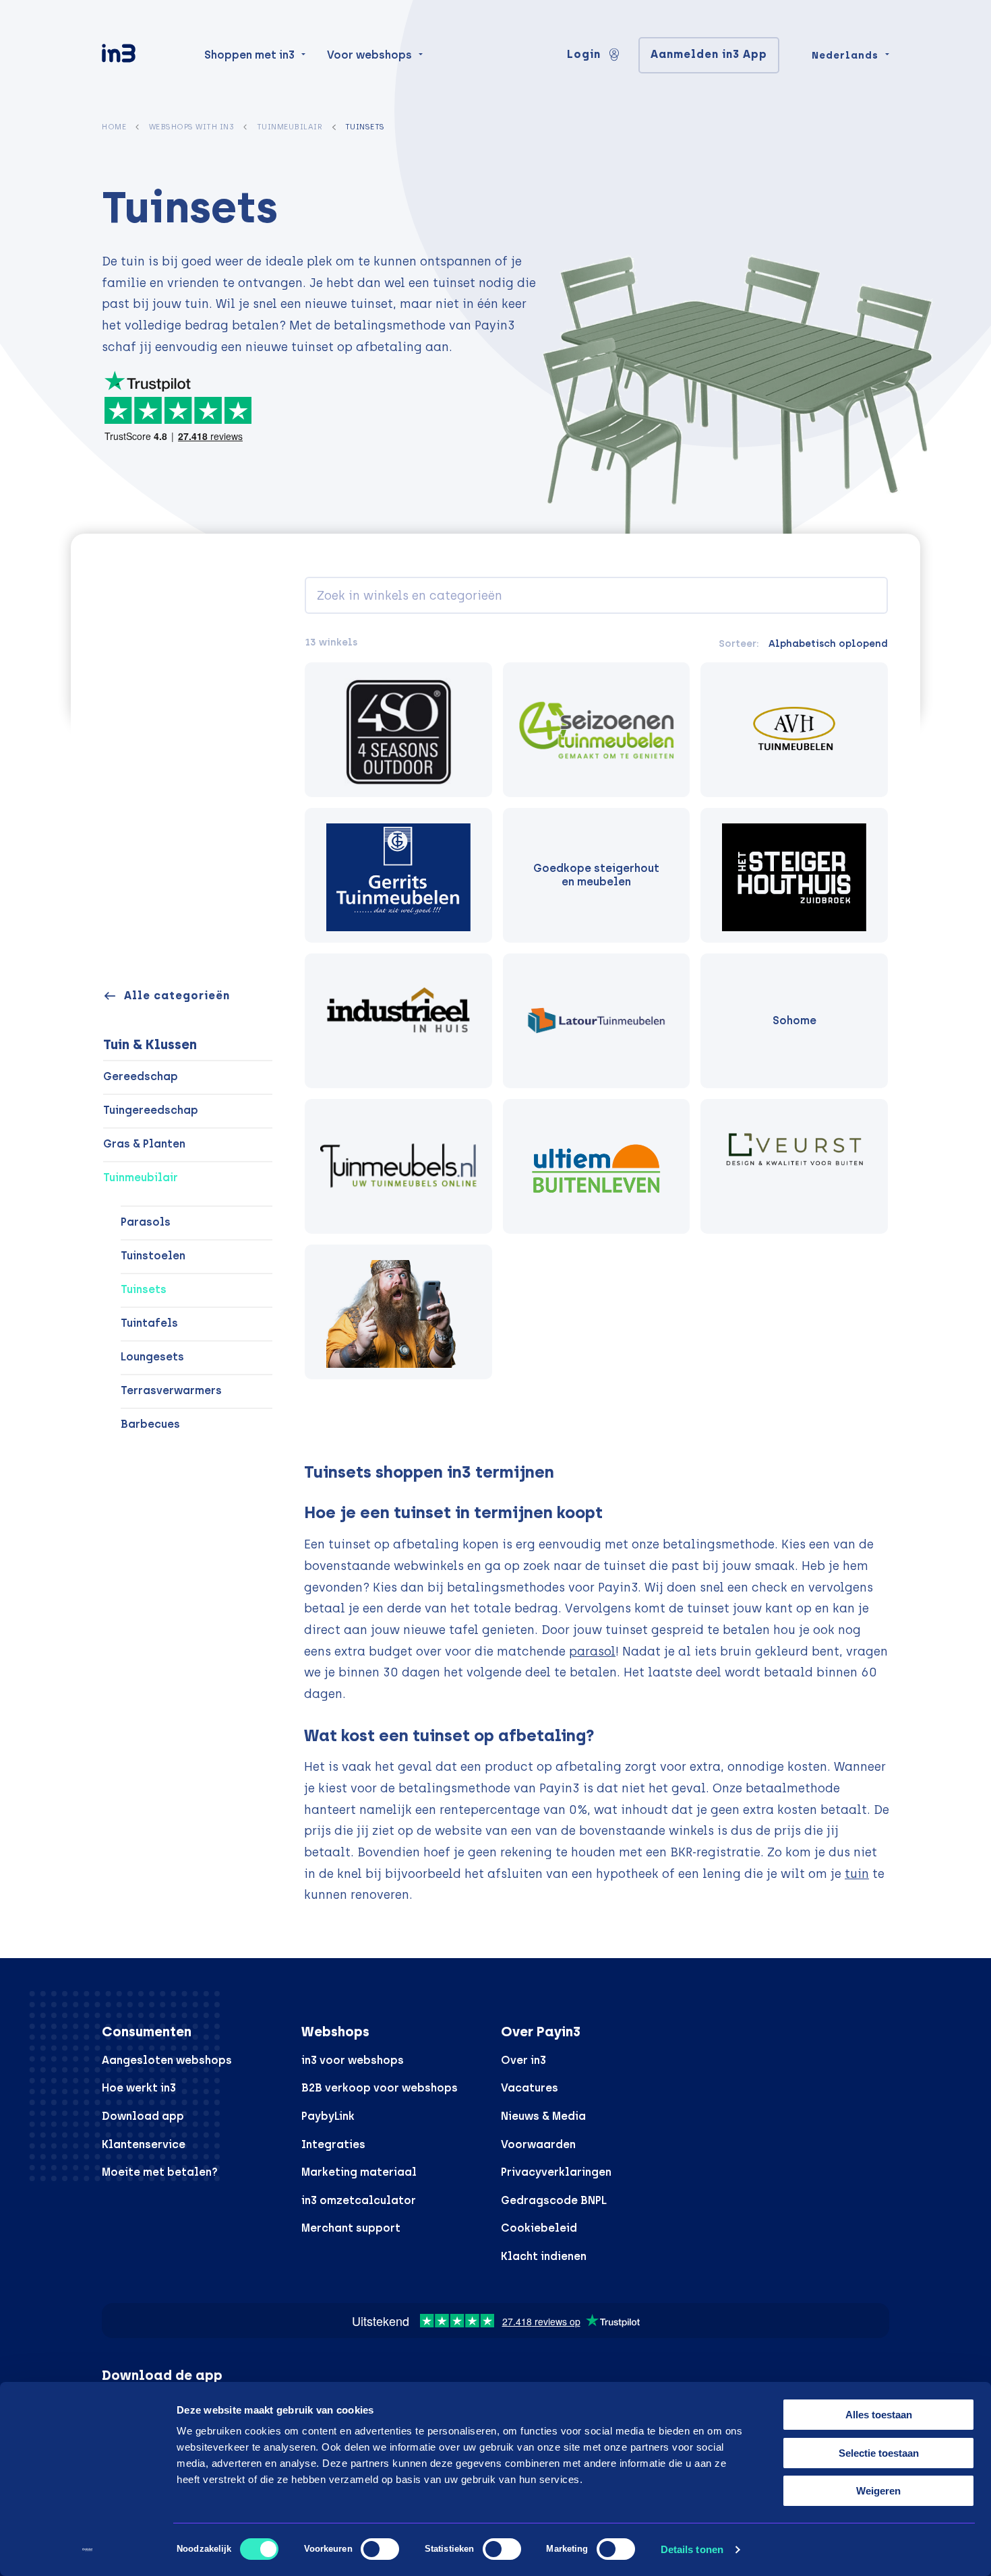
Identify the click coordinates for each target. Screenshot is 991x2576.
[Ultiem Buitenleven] (597, 1166)
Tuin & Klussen (150, 1044)
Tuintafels (149, 1323)
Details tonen (692, 2549)
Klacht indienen (544, 2256)
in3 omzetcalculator (359, 2200)
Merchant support (351, 2228)
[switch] (380, 2549)
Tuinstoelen (153, 1256)
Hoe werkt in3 (139, 2088)
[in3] (142, 56)
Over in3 (523, 2060)
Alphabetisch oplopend (828, 643)
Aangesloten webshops (167, 2060)
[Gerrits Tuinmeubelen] (398, 875)
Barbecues (150, 1424)
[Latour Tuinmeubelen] (597, 1021)
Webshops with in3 (192, 127)
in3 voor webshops (353, 2060)
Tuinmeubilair (290, 127)
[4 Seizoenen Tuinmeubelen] (597, 730)
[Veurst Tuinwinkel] (794, 1166)
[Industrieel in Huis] (398, 1021)
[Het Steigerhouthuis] (794, 875)
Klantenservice (144, 2144)
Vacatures (530, 2088)
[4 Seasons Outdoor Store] (398, 730)
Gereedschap (141, 1076)
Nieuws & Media (543, 2116)
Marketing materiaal (359, 2172)
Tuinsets (144, 1289)
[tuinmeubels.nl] (398, 1166)
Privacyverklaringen (556, 2172)
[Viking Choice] (398, 1312)
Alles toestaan (879, 2415)
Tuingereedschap (151, 1110)
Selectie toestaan (879, 2453)
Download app (143, 2116)
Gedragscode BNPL (554, 2200)
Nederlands (845, 55)
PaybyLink (328, 2116)
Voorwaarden (538, 2144)
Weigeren (878, 2491)
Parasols (146, 1222)
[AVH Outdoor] (794, 730)
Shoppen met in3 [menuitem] (249, 55)
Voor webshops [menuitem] (369, 55)
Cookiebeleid (539, 2228)
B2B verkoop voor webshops (380, 2088)
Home (114, 127)
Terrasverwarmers (171, 1390)
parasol (592, 1651)
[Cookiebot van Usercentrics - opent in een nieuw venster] (87, 2550)
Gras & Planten (144, 1144)
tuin (857, 1874)
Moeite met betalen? (160, 2172)
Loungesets (152, 1357)
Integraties (333, 2144)
